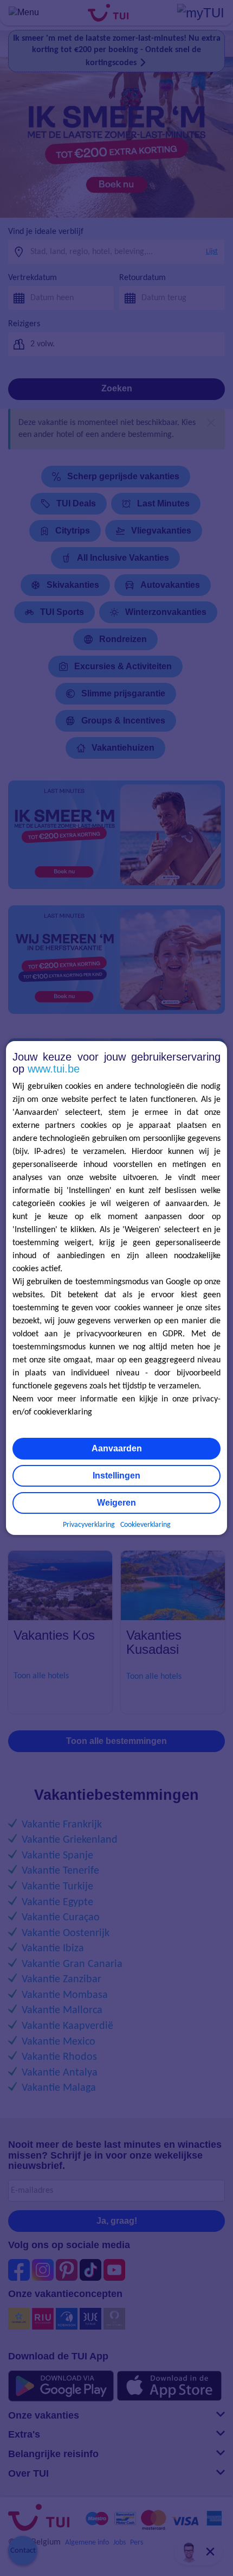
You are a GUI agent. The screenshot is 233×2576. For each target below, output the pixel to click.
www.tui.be (54, 1069)
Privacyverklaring (89, 1525)
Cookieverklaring (145, 1525)
